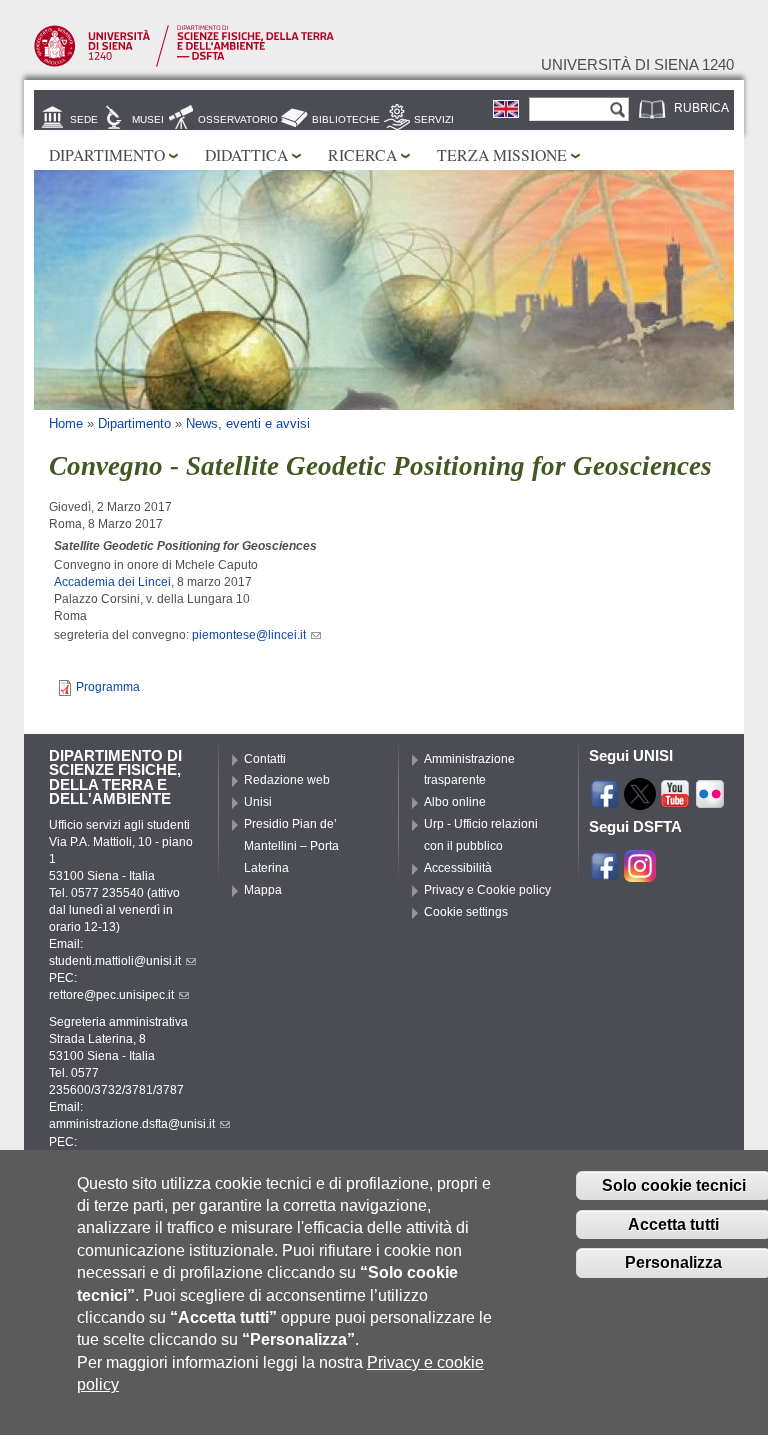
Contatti (265, 759)
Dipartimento (107, 154)
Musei (148, 119)
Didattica (246, 154)
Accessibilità (458, 868)
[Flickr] (710, 801)
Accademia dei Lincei (112, 582)
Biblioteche (346, 119)
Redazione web (287, 780)
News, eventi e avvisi (248, 423)
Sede (84, 119)
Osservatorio (238, 119)
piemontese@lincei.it (249, 635)
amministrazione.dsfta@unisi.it (132, 1124)
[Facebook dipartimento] (605, 873)
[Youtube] (675, 801)
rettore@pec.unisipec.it (111, 995)
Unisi (258, 802)
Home (66, 423)
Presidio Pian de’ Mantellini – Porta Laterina (291, 846)
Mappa (263, 890)
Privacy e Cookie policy (487, 890)
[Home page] (184, 63)
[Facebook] (605, 801)
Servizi (434, 119)
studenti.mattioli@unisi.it (115, 961)
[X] (640, 801)
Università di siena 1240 (637, 65)
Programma (108, 687)
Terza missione (502, 154)
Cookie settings (466, 912)
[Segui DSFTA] (640, 873)
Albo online (455, 802)
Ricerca (362, 154)
